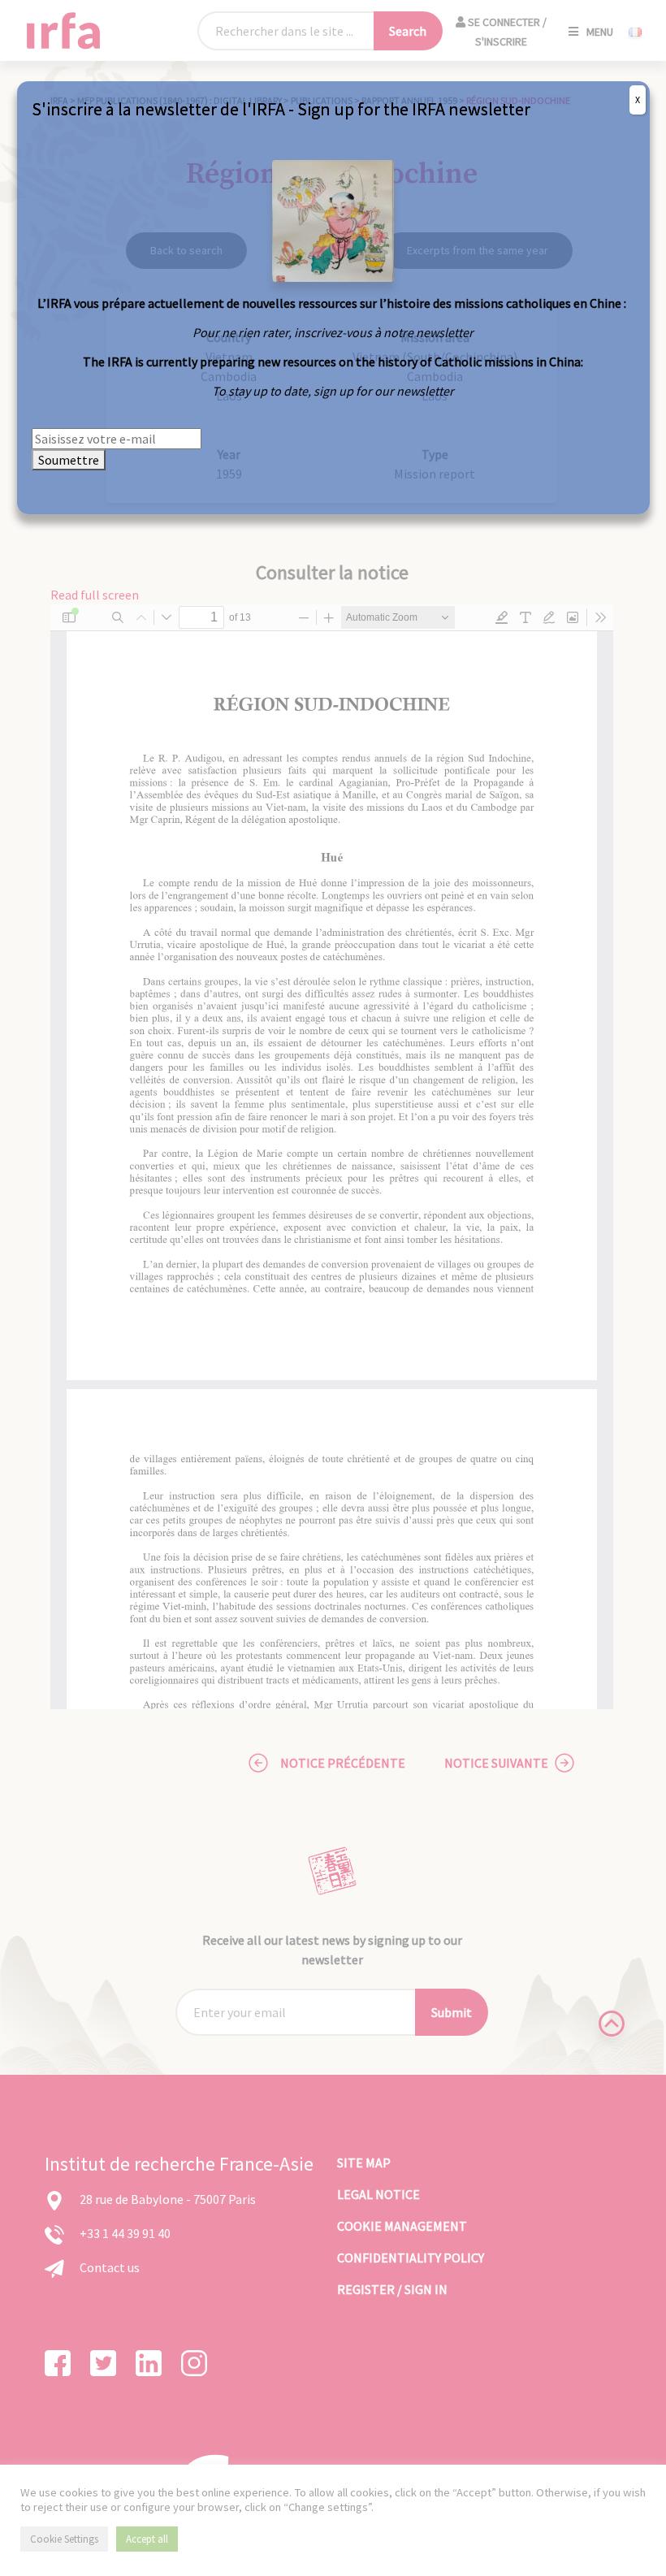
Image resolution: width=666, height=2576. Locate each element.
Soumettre (69, 460)
